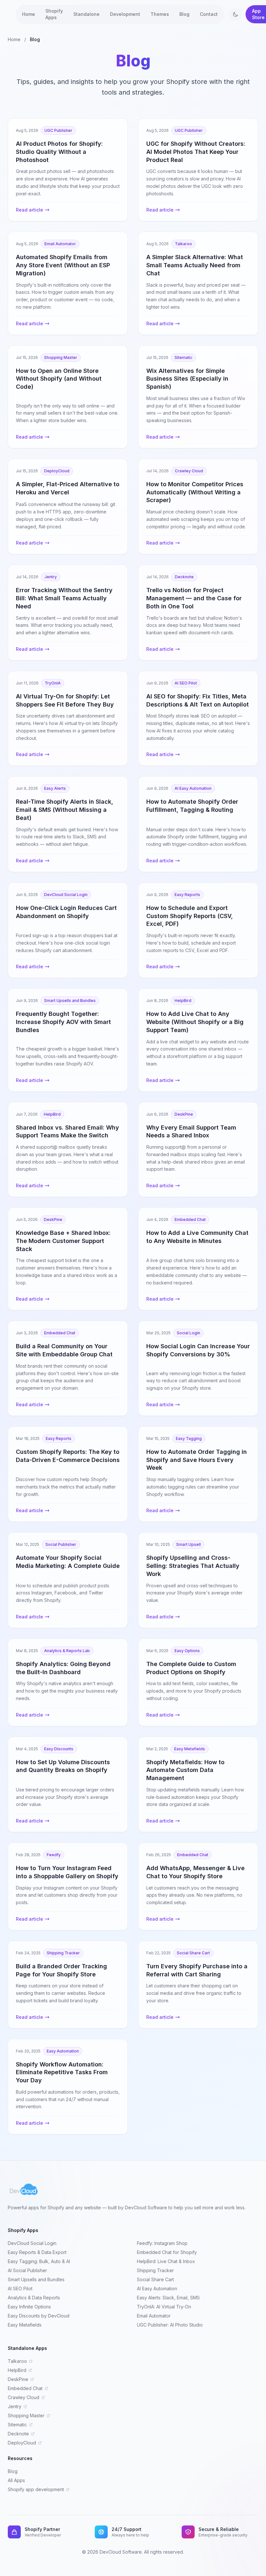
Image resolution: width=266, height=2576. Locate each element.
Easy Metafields (25, 2325)
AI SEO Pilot (20, 2288)
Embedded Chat (25, 2388)
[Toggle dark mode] (236, 14)
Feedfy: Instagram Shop (162, 2243)
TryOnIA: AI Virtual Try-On (164, 2307)
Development (125, 14)
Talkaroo (17, 2361)
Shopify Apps (54, 14)
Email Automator (154, 2316)
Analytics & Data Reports (34, 2298)
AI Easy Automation (157, 2288)
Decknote (18, 2434)
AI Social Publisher (27, 2270)
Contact (209, 14)
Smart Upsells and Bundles (36, 2279)
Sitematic (17, 2425)
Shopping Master (26, 2415)
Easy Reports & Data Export (37, 2252)
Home (29, 14)
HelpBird (17, 2370)
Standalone (86, 14)
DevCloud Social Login (32, 2243)
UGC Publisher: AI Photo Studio (170, 2325)
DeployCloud (22, 2443)
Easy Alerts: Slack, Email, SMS (168, 2298)
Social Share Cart (155, 2279)
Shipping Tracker (155, 2270)
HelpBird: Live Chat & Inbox (166, 2261)
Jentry (15, 2406)
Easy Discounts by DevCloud (39, 2316)
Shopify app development (36, 2489)
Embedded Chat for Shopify (167, 2252)
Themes (160, 14)
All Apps (16, 2480)
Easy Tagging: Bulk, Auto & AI (39, 2261)
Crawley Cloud (24, 2397)
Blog (184, 14)
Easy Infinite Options (29, 2307)
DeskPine (18, 2379)
